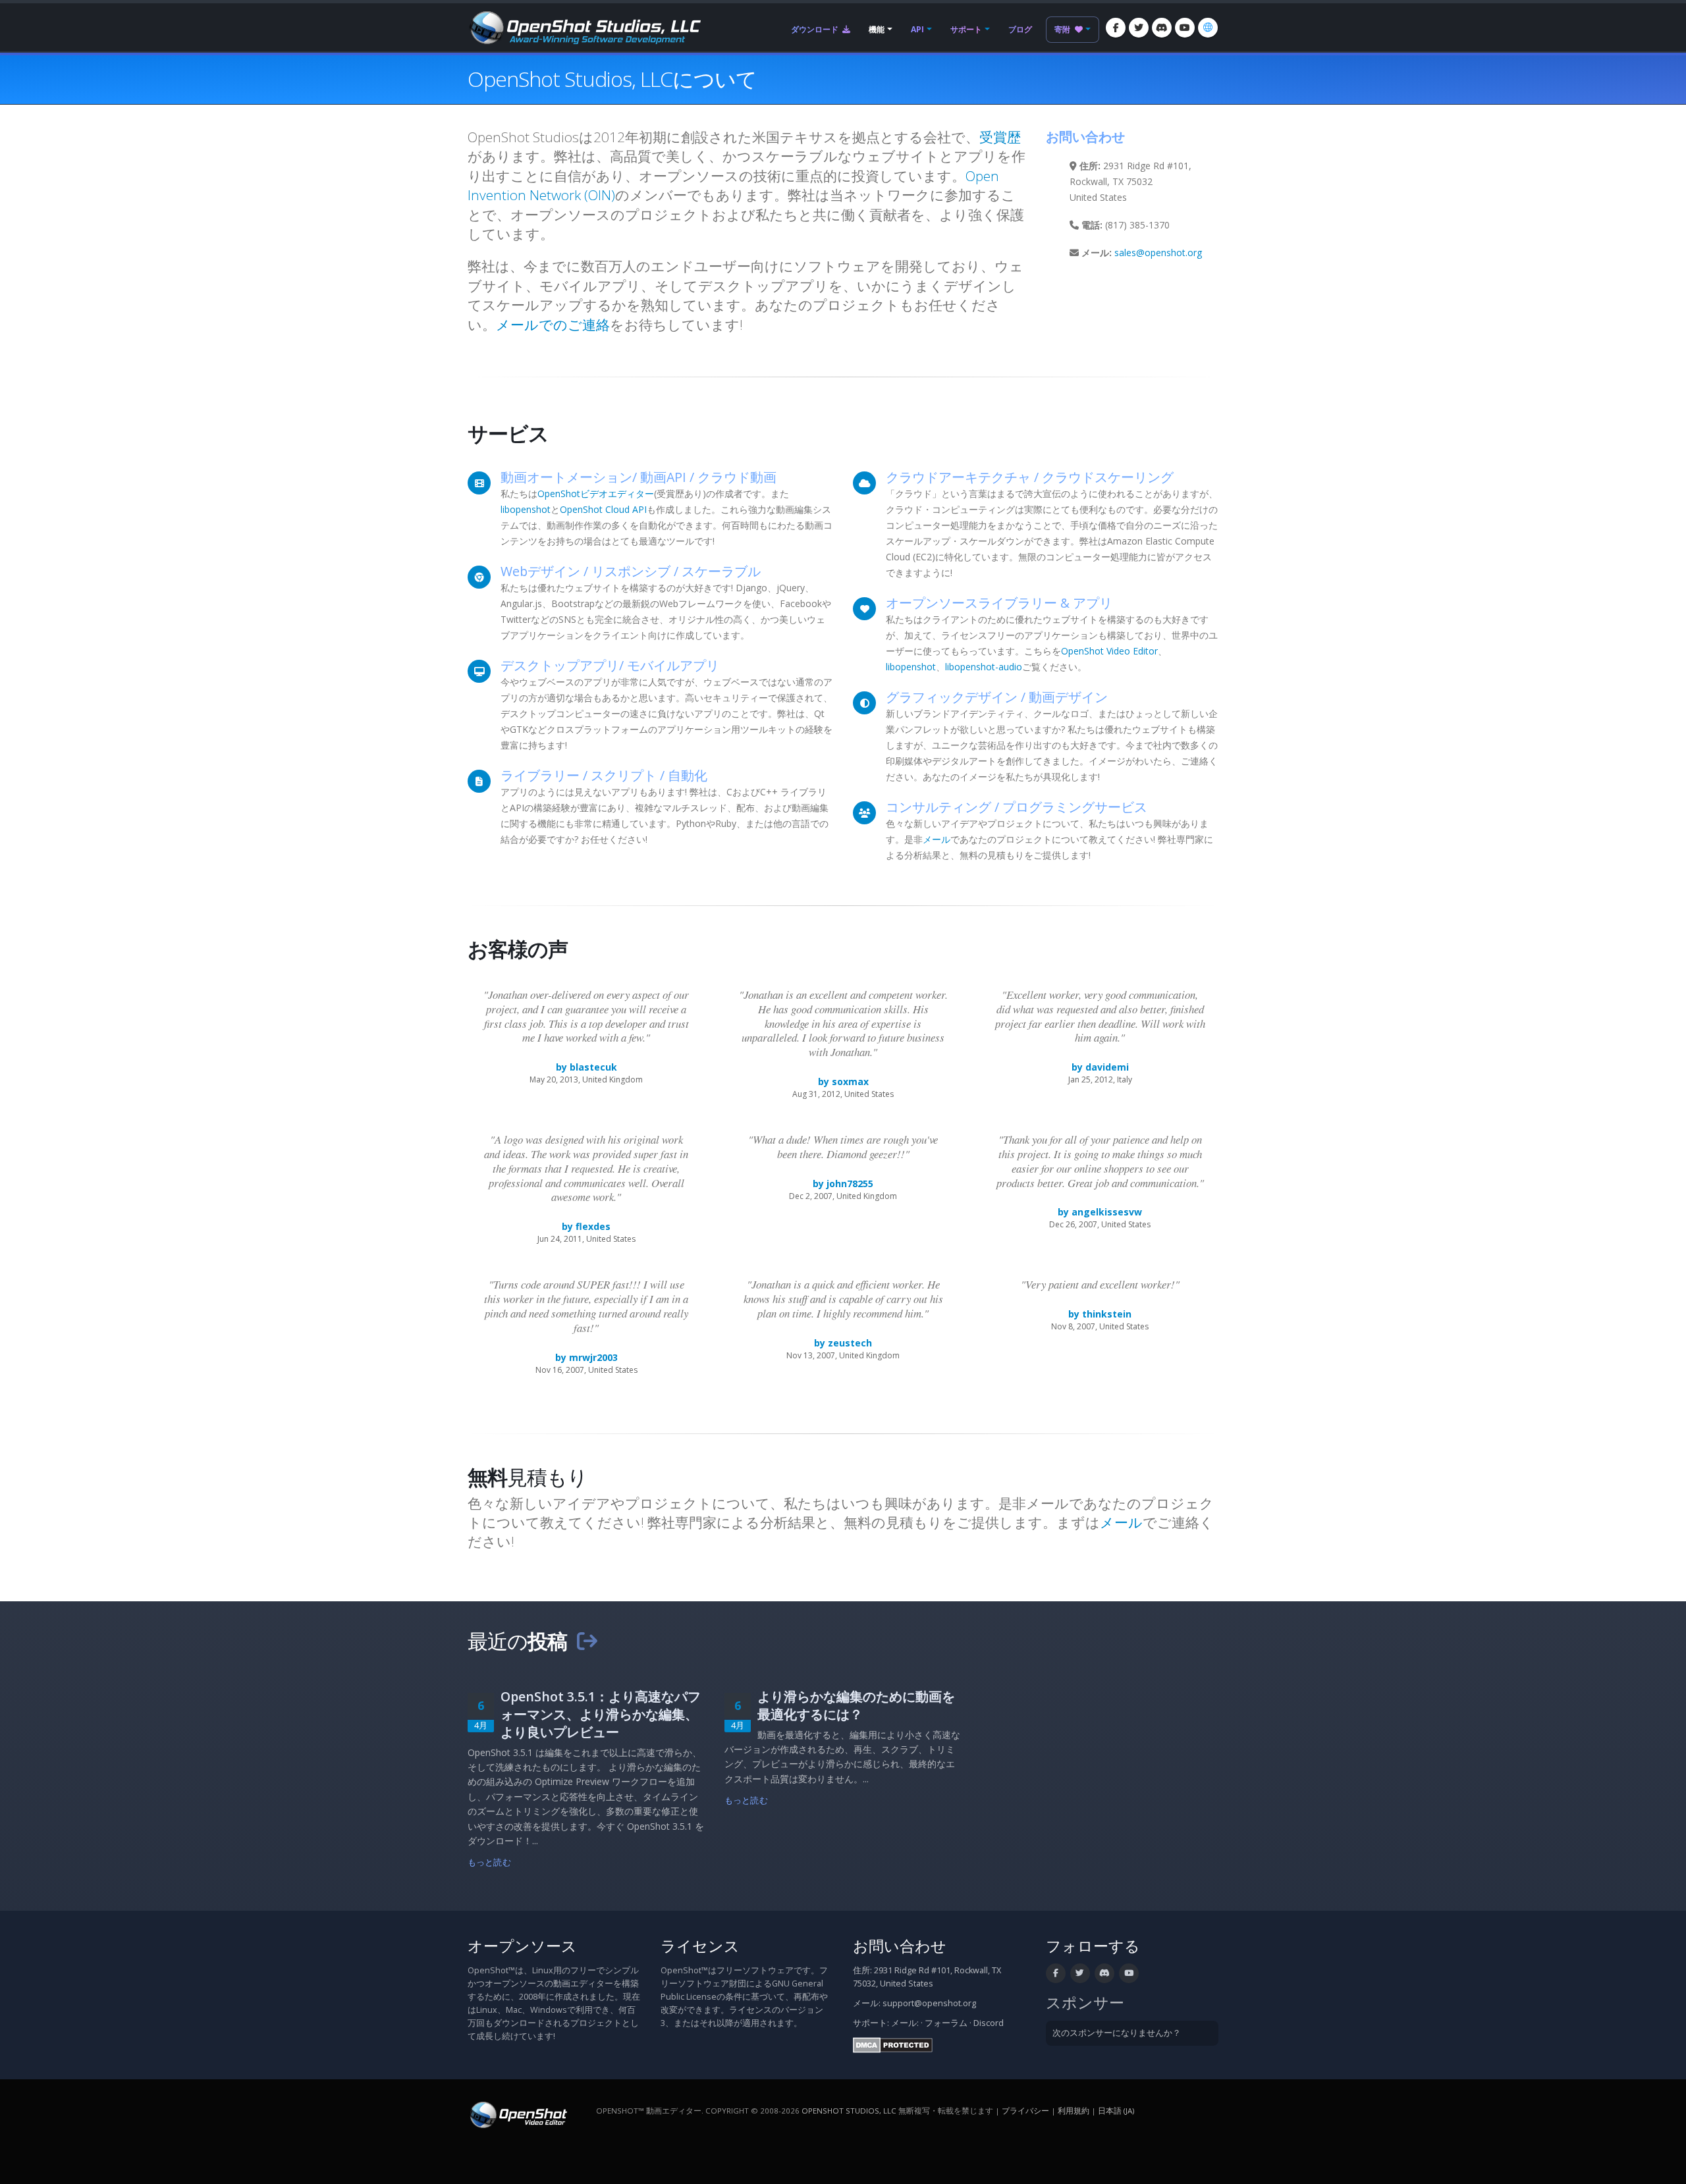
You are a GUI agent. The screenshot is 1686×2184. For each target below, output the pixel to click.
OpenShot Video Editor (1109, 651)
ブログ (1020, 29)
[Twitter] (1139, 28)
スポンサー (1085, 2003)
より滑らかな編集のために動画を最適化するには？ (856, 1705)
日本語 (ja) (1116, 2111)
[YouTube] (1185, 28)
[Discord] (1162, 28)
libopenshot (526, 509)
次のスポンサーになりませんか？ (1117, 2033)
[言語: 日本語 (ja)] (1208, 28)
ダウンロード (816, 29)
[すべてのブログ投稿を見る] (587, 1641)
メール (937, 839)
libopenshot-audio (984, 667)
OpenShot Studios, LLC (849, 2111)
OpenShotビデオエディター (596, 493)
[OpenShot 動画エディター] (517, 2114)
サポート (966, 29)
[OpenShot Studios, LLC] (584, 26)
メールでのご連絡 (553, 325)
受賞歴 (1000, 137)
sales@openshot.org (1158, 253)
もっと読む (489, 1862)
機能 (877, 29)
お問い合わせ (900, 1946)
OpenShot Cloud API (603, 509)
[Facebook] (1116, 28)
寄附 (1063, 29)
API (917, 29)
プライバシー (1025, 2111)
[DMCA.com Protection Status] (893, 2044)
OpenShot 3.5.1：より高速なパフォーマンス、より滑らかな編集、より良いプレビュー (601, 1714)
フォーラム (946, 2023)
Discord (989, 2023)
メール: (905, 2023)
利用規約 (1074, 2111)
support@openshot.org (929, 2003)
